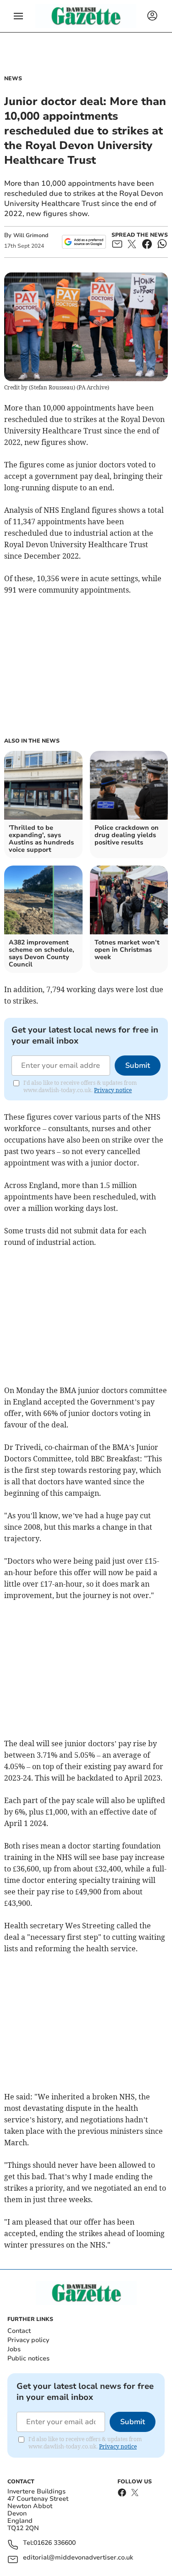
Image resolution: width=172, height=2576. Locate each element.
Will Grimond (31, 235)
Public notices (28, 2358)
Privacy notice (113, 1090)
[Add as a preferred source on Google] (84, 242)
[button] (18, 16)
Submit (138, 1066)
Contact (19, 2331)
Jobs (14, 2349)
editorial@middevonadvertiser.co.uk (78, 2558)
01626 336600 (55, 2543)
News (13, 78)
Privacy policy (28, 2340)
